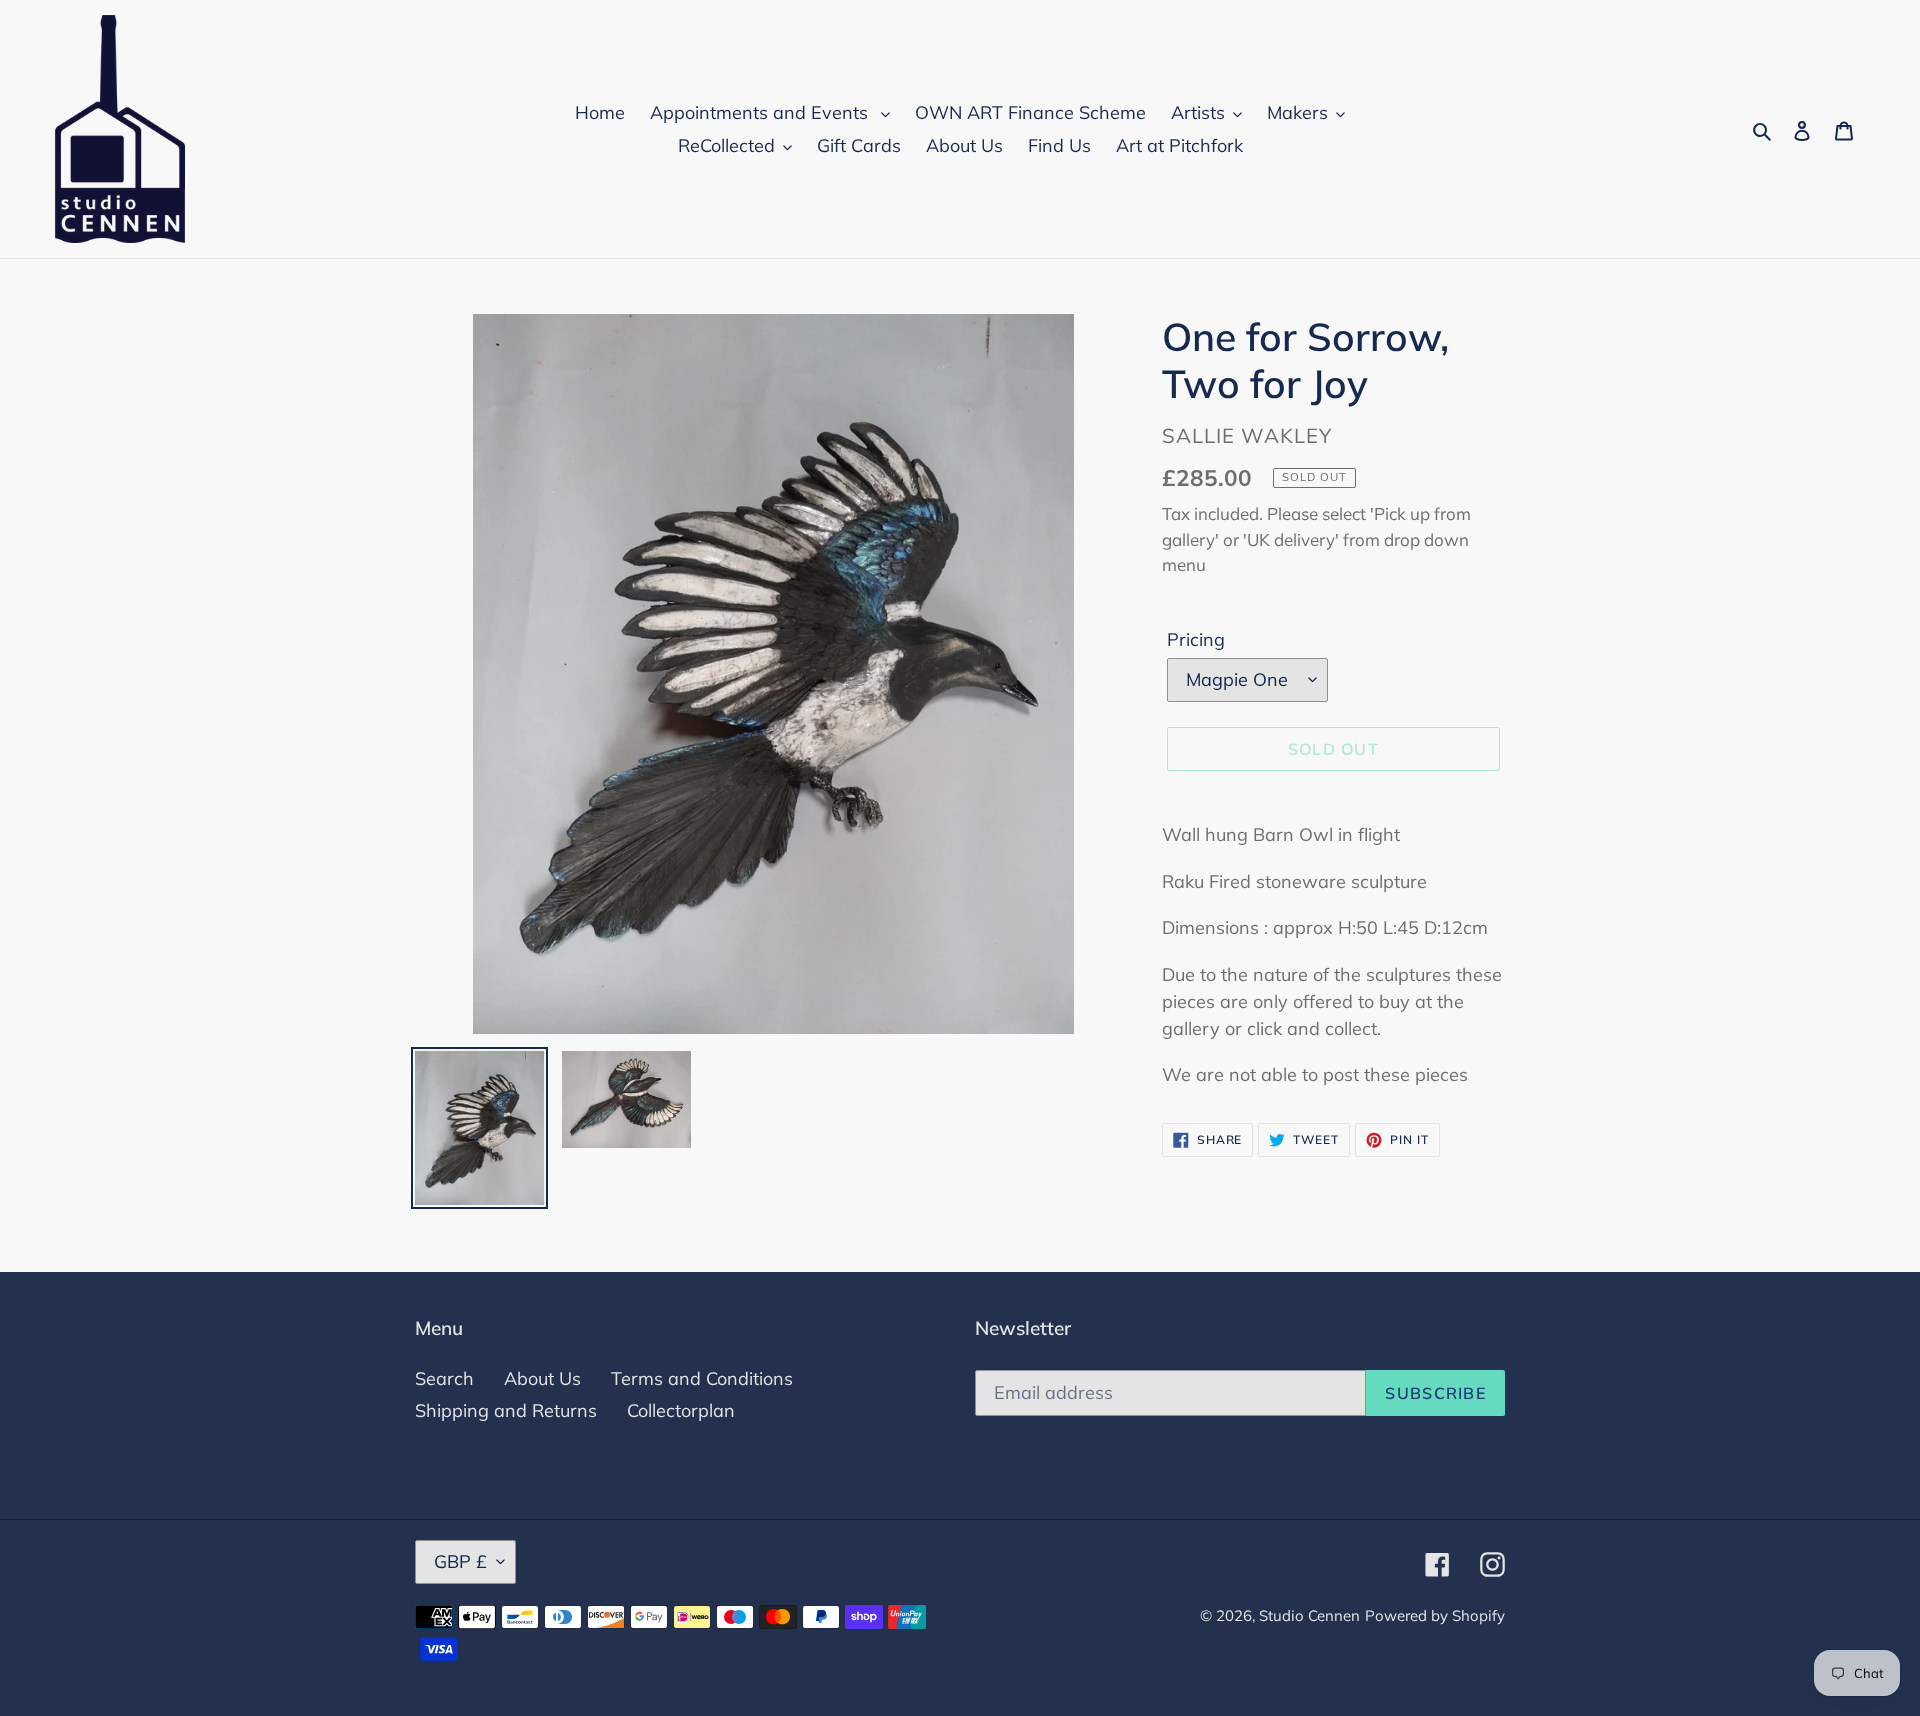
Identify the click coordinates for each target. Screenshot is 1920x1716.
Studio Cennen (1309, 1615)
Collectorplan (681, 1410)
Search (444, 1378)
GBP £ (460, 1561)
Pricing (1196, 639)
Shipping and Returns (506, 1410)
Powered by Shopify (1435, 1615)
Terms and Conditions (702, 1378)
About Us (542, 1378)
